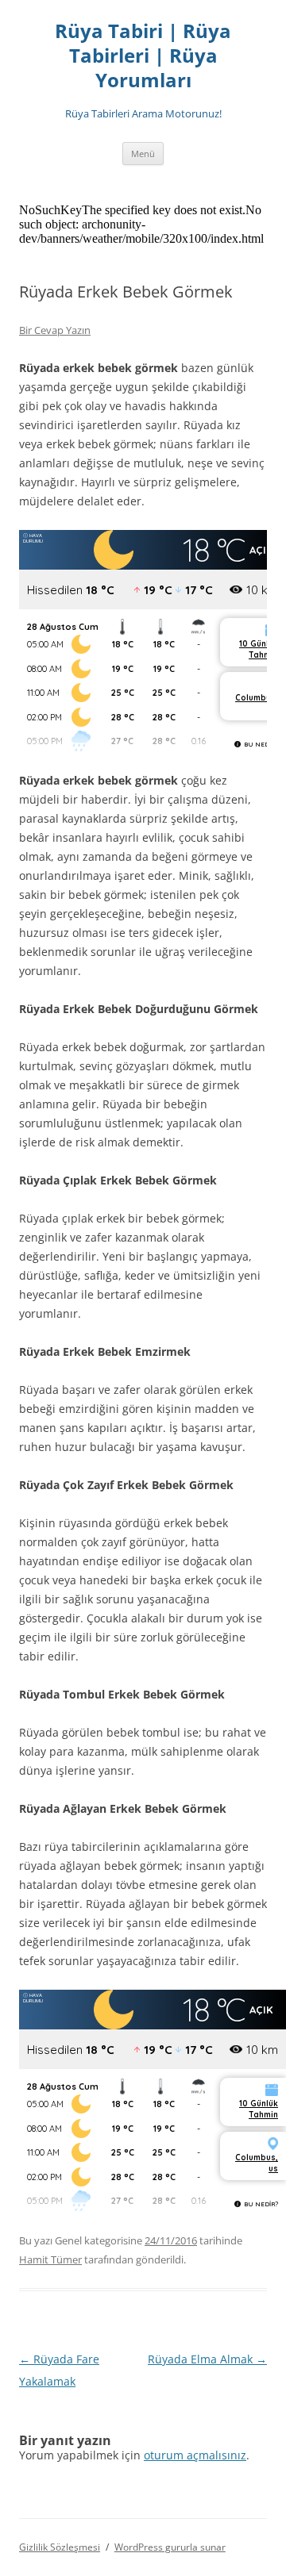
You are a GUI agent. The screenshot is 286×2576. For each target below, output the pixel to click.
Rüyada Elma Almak (207, 2359)
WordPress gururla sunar (170, 2547)
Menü (143, 154)
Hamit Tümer (50, 2259)
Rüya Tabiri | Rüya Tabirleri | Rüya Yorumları (143, 56)
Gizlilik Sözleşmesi (60, 2547)
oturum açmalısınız (195, 2455)
